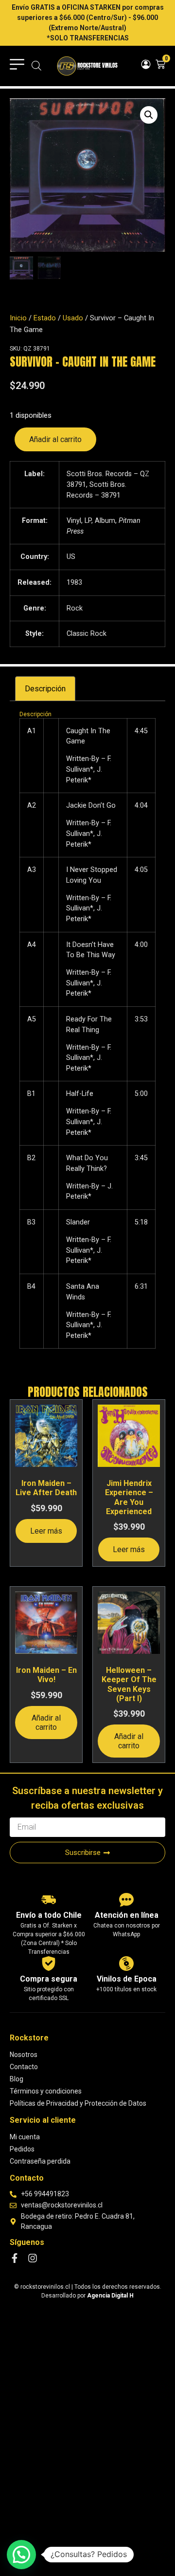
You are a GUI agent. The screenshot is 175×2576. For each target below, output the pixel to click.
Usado (73, 318)
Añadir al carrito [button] (46, 1723)
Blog (17, 2079)
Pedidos (22, 2149)
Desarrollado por (87, 2296)
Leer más (46, 1531)
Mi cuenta (25, 2137)
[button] (149, 115)
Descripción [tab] (45, 689)
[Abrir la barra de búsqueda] (36, 66)
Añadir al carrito (55, 439)
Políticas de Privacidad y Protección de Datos (78, 2103)
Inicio (18, 318)
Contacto (24, 2067)
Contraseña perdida (40, 2161)
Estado (45, 318)
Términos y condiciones (46, 2091)
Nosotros (24, 2055)
